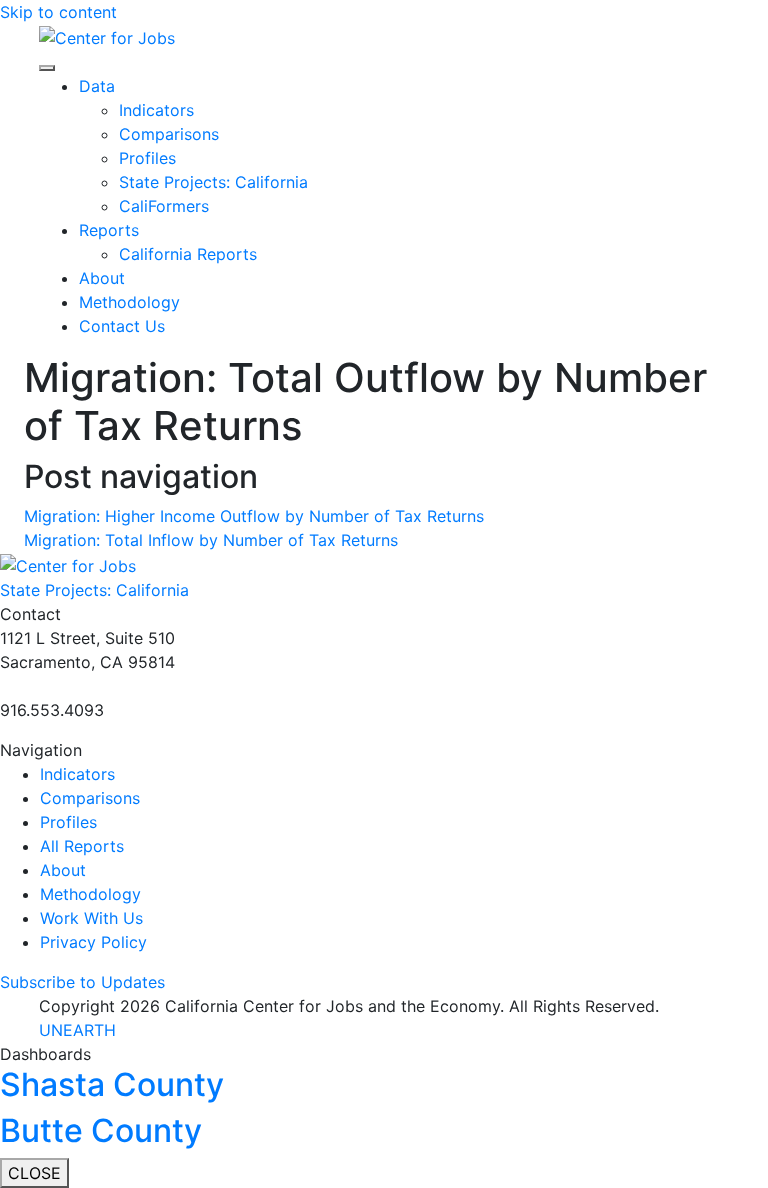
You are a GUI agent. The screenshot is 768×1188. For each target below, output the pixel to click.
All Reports (82, 846)
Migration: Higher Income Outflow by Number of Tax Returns (254, 516)
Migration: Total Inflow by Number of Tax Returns (211, 540)
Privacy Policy (93, 942)
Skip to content (58, 12)
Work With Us (91, 918)
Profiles (147, 158)
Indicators (156, 110)
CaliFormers (164, 206)
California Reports (188, 254)
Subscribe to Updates (82, 982)
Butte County (101, 1130)
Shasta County (112, 1084)
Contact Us (122, 326)
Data (97, 86)
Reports (109, 230)
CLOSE (34, 1173)
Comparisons (169, 134)
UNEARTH (77, 1030)
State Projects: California (213, 182)
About (102, 278)
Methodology (129, 302)
